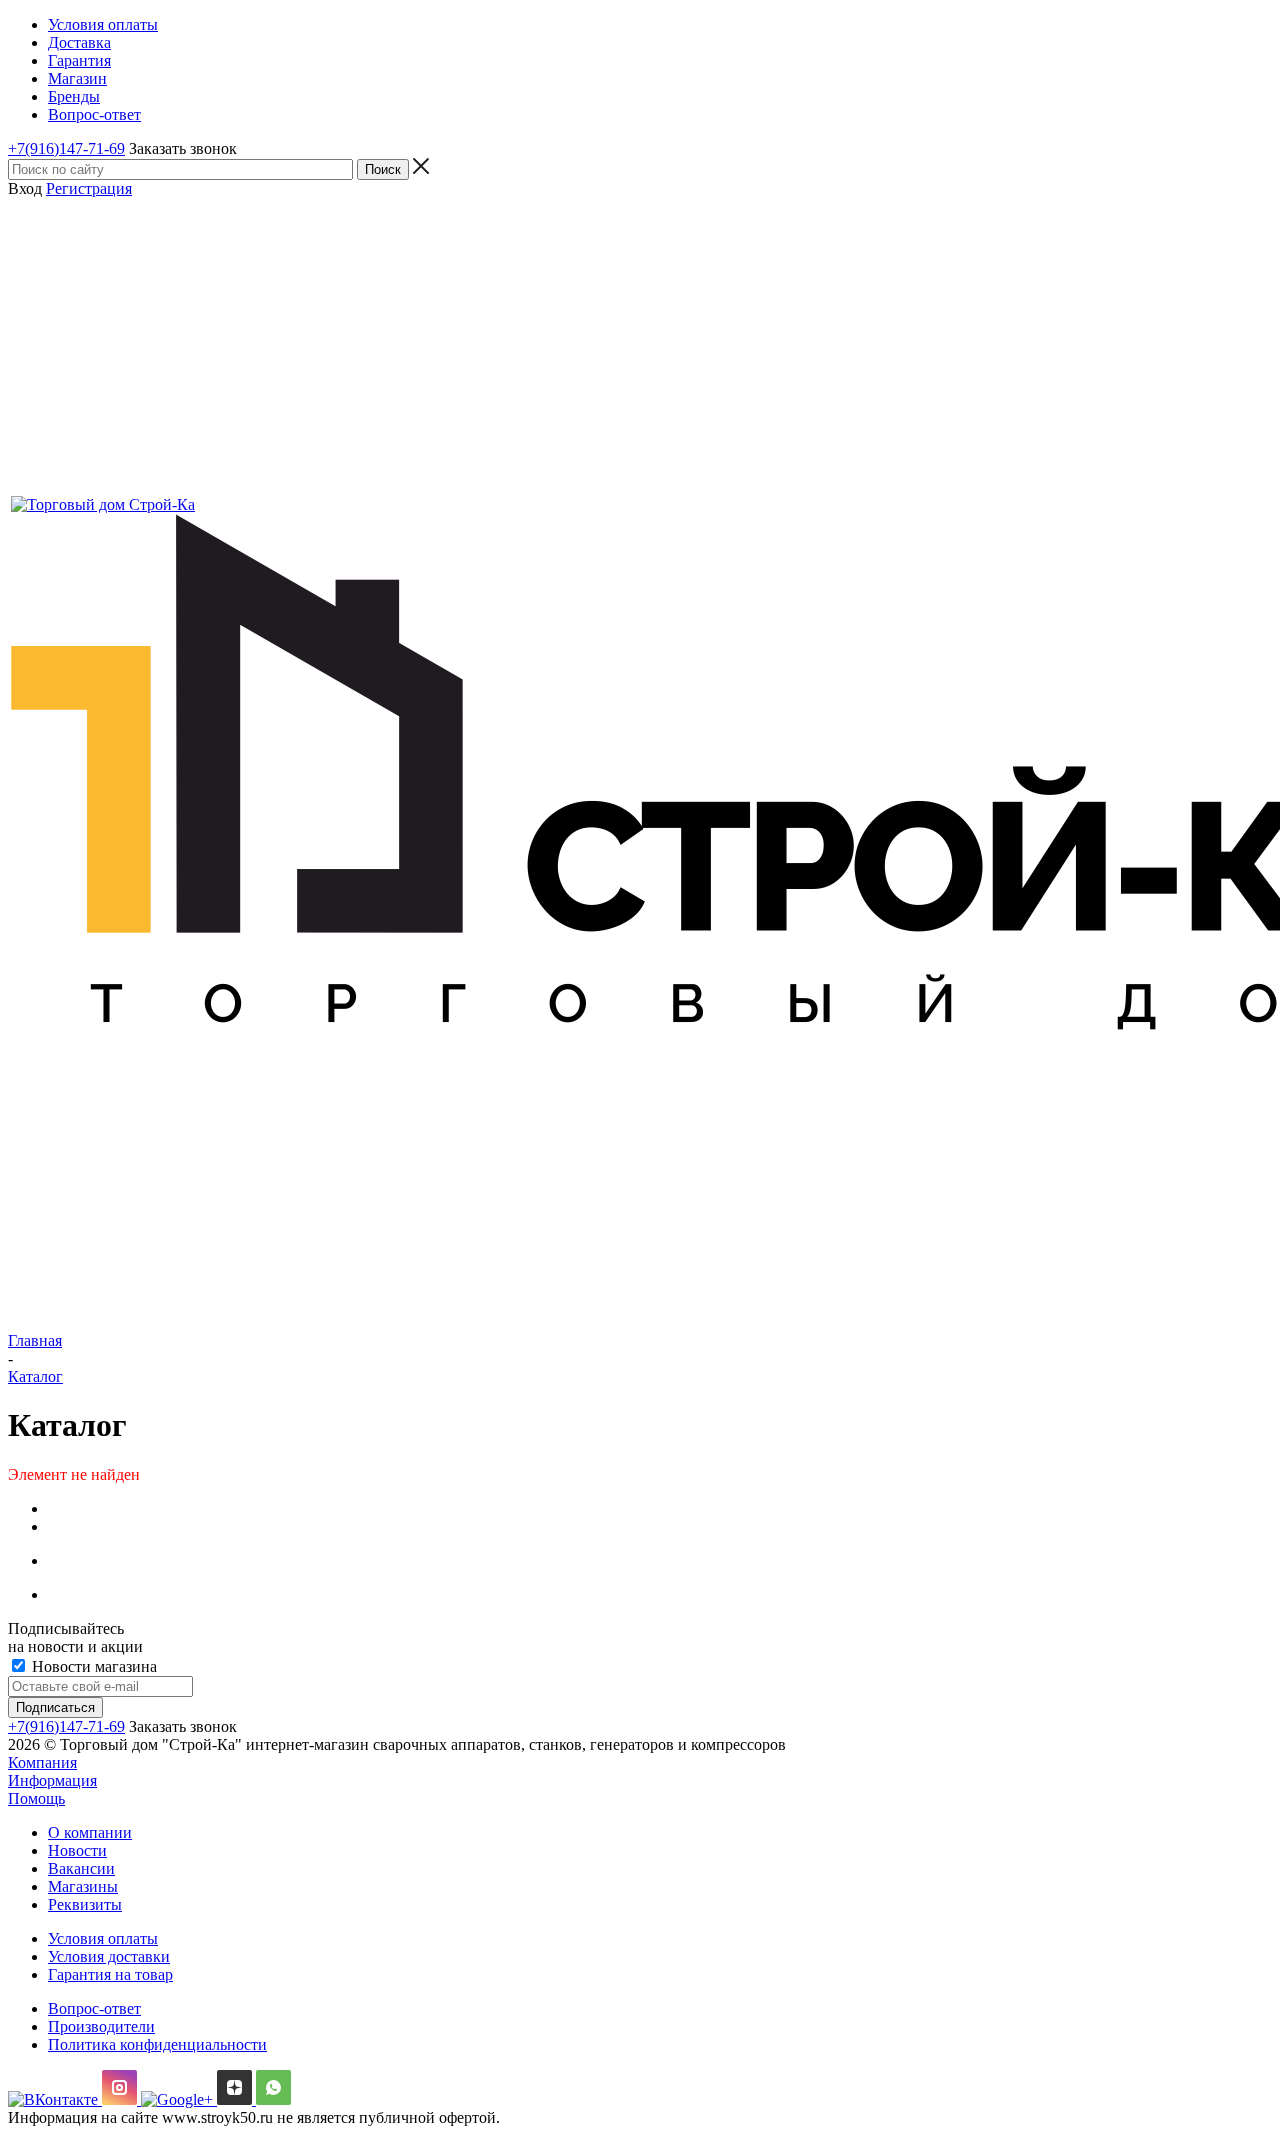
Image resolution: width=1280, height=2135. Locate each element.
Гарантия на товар (110, 1974)
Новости (77, 1850)
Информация (52, 1780)
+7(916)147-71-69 (66, 148)
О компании (90, 1832)
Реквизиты (85, 1904)
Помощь (36, 1798)
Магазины (83, 1886)
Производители (101, 2026)
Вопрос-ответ (94, 2008)
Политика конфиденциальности (157, 2044)
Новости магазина (92, 1666)
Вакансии (81, 1868)
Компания (42, 1762)
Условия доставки (109, 1956)
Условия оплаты (103, 1938)
